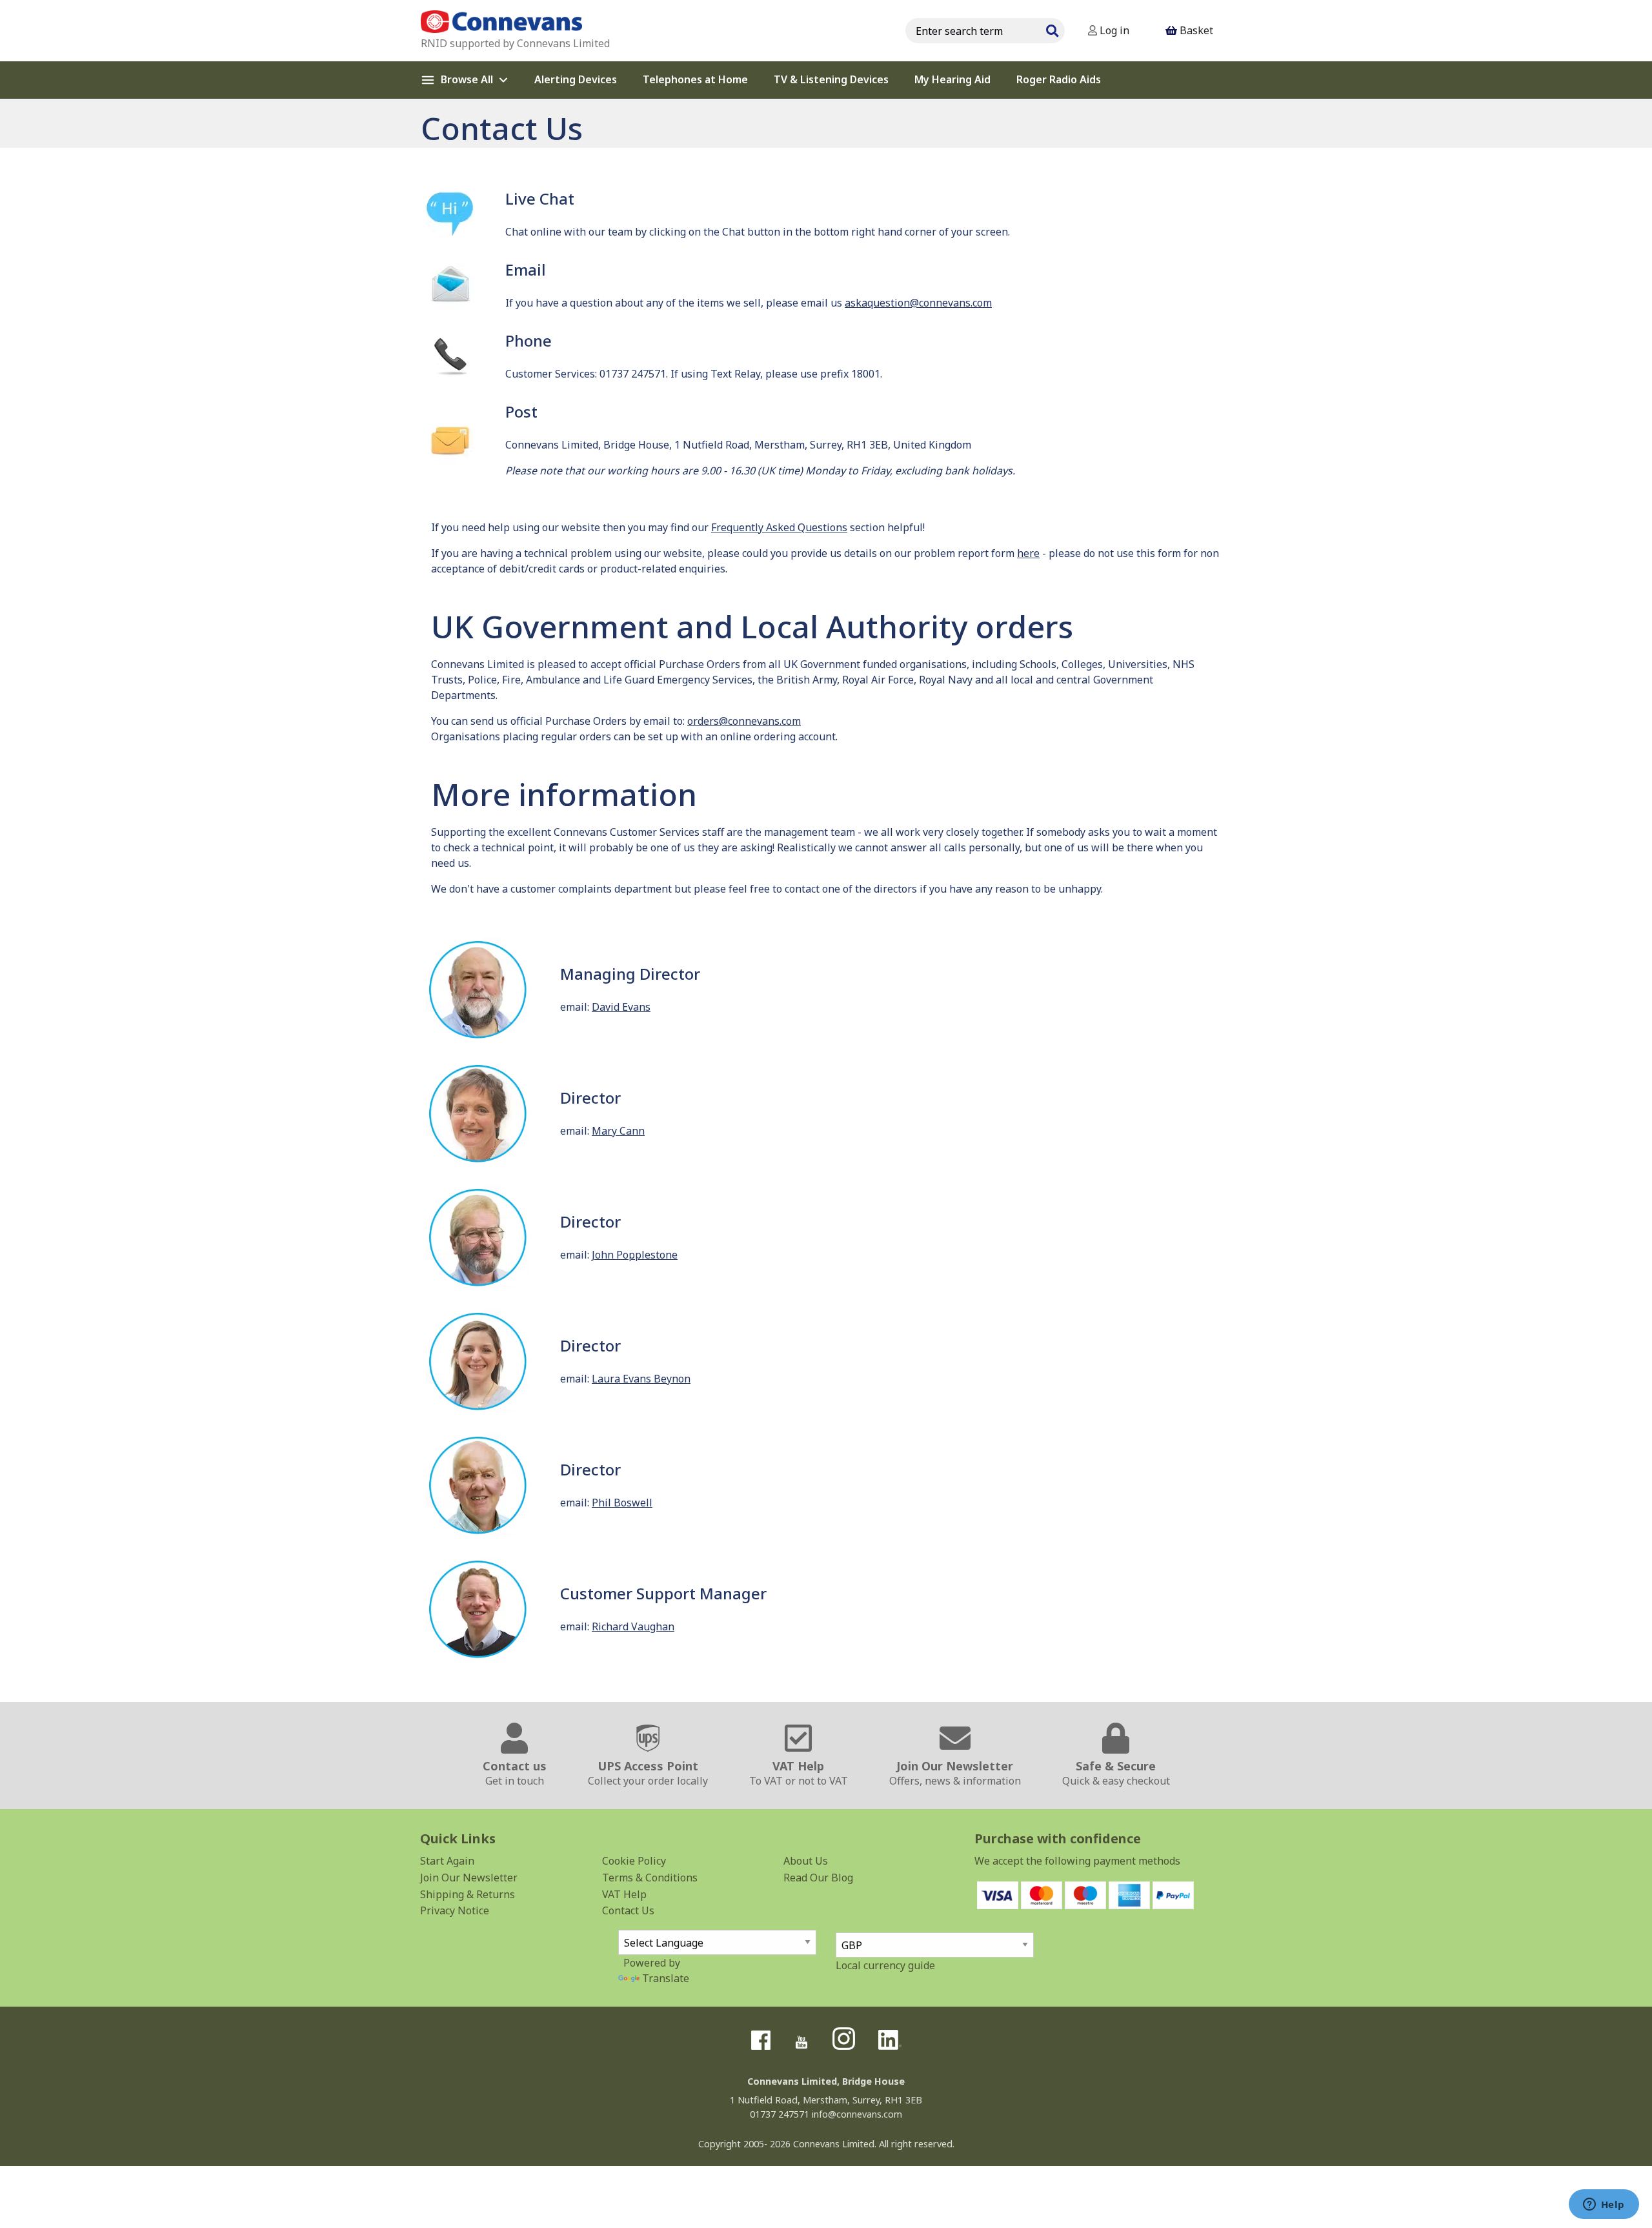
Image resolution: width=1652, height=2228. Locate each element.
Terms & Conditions (650, 1878)
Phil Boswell (622, 1503)
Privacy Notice (455, 1910)
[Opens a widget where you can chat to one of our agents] (1604, 2205)
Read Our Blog (818, 1878)
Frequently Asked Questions (779, 527)
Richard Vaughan (633, 1626)
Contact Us (628, 1910)
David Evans (621, 1007)
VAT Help (624, 1894)
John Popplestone (635, 1255)
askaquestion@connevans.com (918, 303)
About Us (806, 1861)
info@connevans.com (857, 2114)
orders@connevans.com (744, 721)
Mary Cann (618, 1131)
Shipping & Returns (468, 1894)
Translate (666, 1978)
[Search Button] (1052, 29)
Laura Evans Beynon (641, 1379)
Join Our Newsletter (469, 1878)
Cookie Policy (634, 1861)
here (1028, 553)
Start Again (447, 1861)
